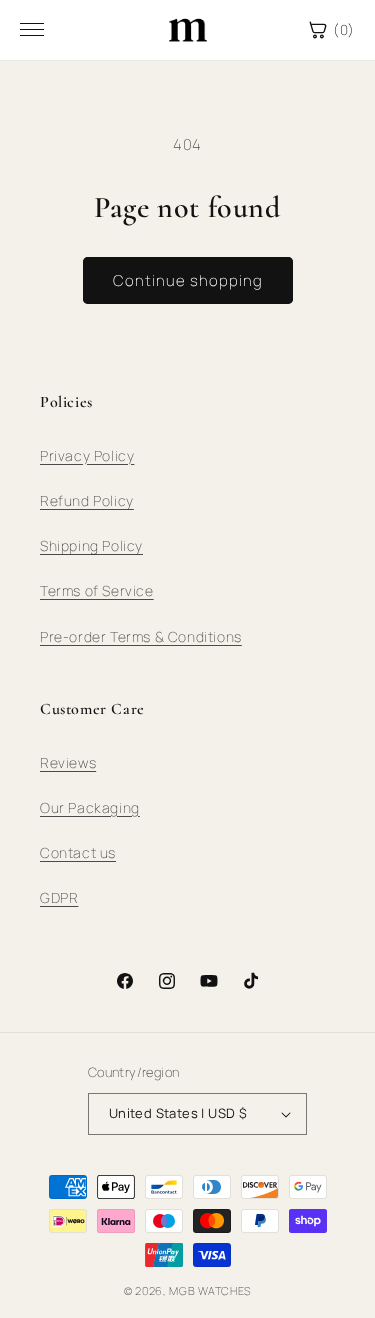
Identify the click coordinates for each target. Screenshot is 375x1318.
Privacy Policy (87, 455)
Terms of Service (97, 590)
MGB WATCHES (210, 1290)
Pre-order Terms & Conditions (141, 636)
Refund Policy (87, 500)
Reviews (68, 762)
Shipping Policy (91, 545)
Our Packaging (90, 807)
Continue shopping (188, 280)
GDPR (59, 897)
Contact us (78, 852)
